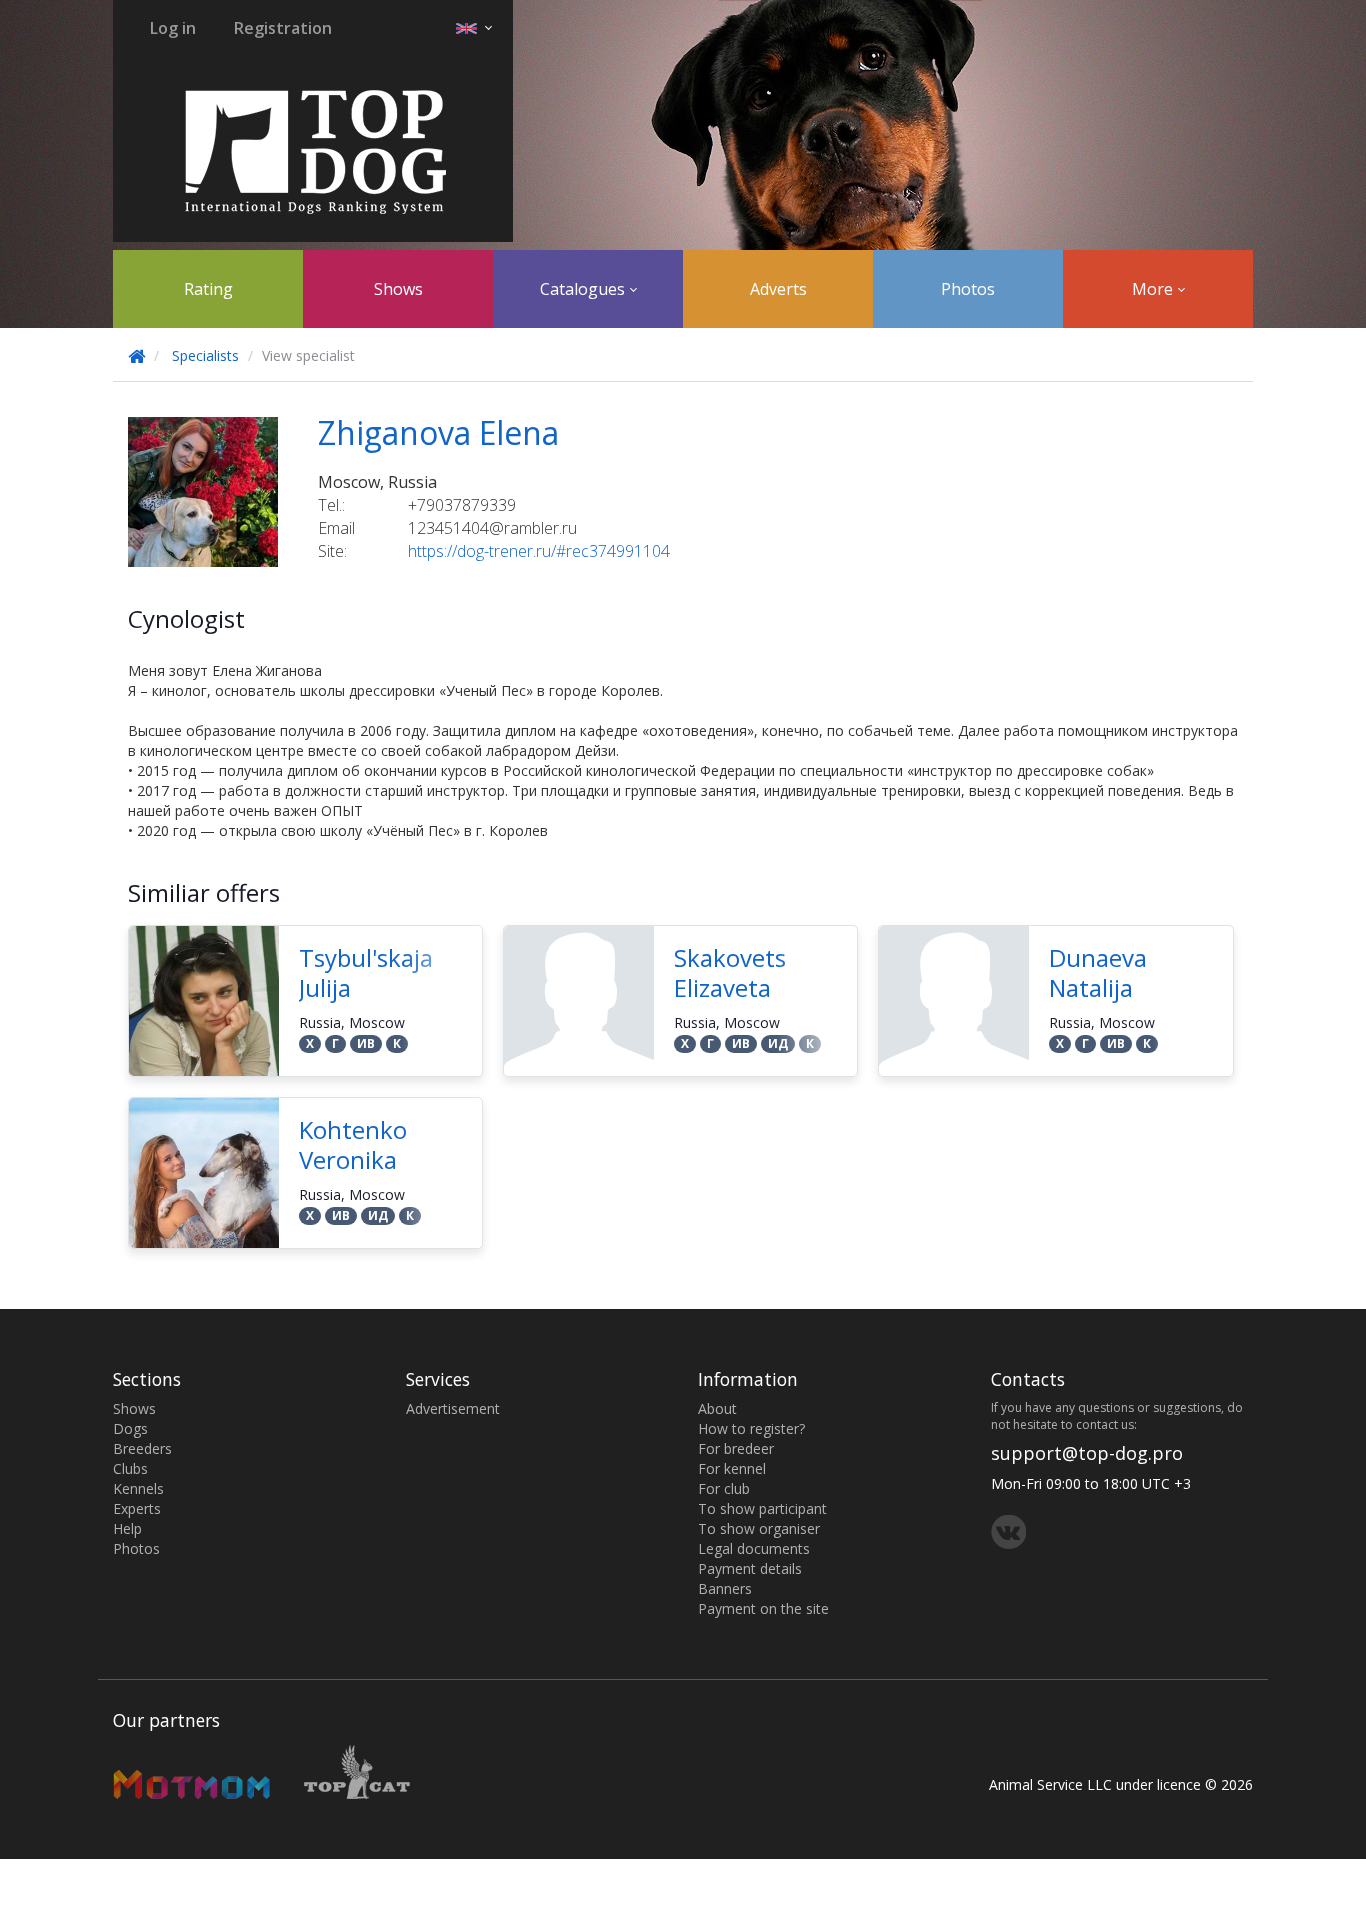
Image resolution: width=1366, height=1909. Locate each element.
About (717, 1408)
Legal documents (754, 1548)
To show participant (762, 1508)
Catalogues (584, 289)
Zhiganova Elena (438, 432)
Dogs (130, 1428)
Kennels (138, 1488)
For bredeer (736, 1448)
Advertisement (453, 1408)
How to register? (751, 1428)
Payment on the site (763, 1608)
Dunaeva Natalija (1098, 972)
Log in (173, 28)
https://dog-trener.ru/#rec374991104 (539, 551)
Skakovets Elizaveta (730, 972)
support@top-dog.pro (1087, 1453)
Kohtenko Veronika (353, 1144)
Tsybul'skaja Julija (366, 972)
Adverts (778, 289)
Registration (283, 28)
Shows (398, 289)
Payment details (750, 1568)
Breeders (142, 1448)
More (1154, 289)
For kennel (732, 1468)
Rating (208, 289)
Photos (968, 289)
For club (724, 1488)
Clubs (130, 1468)
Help (127, 1528)
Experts (137, 1508)
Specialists (205, 355)
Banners (725, 1588)
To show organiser (759, 1528)
